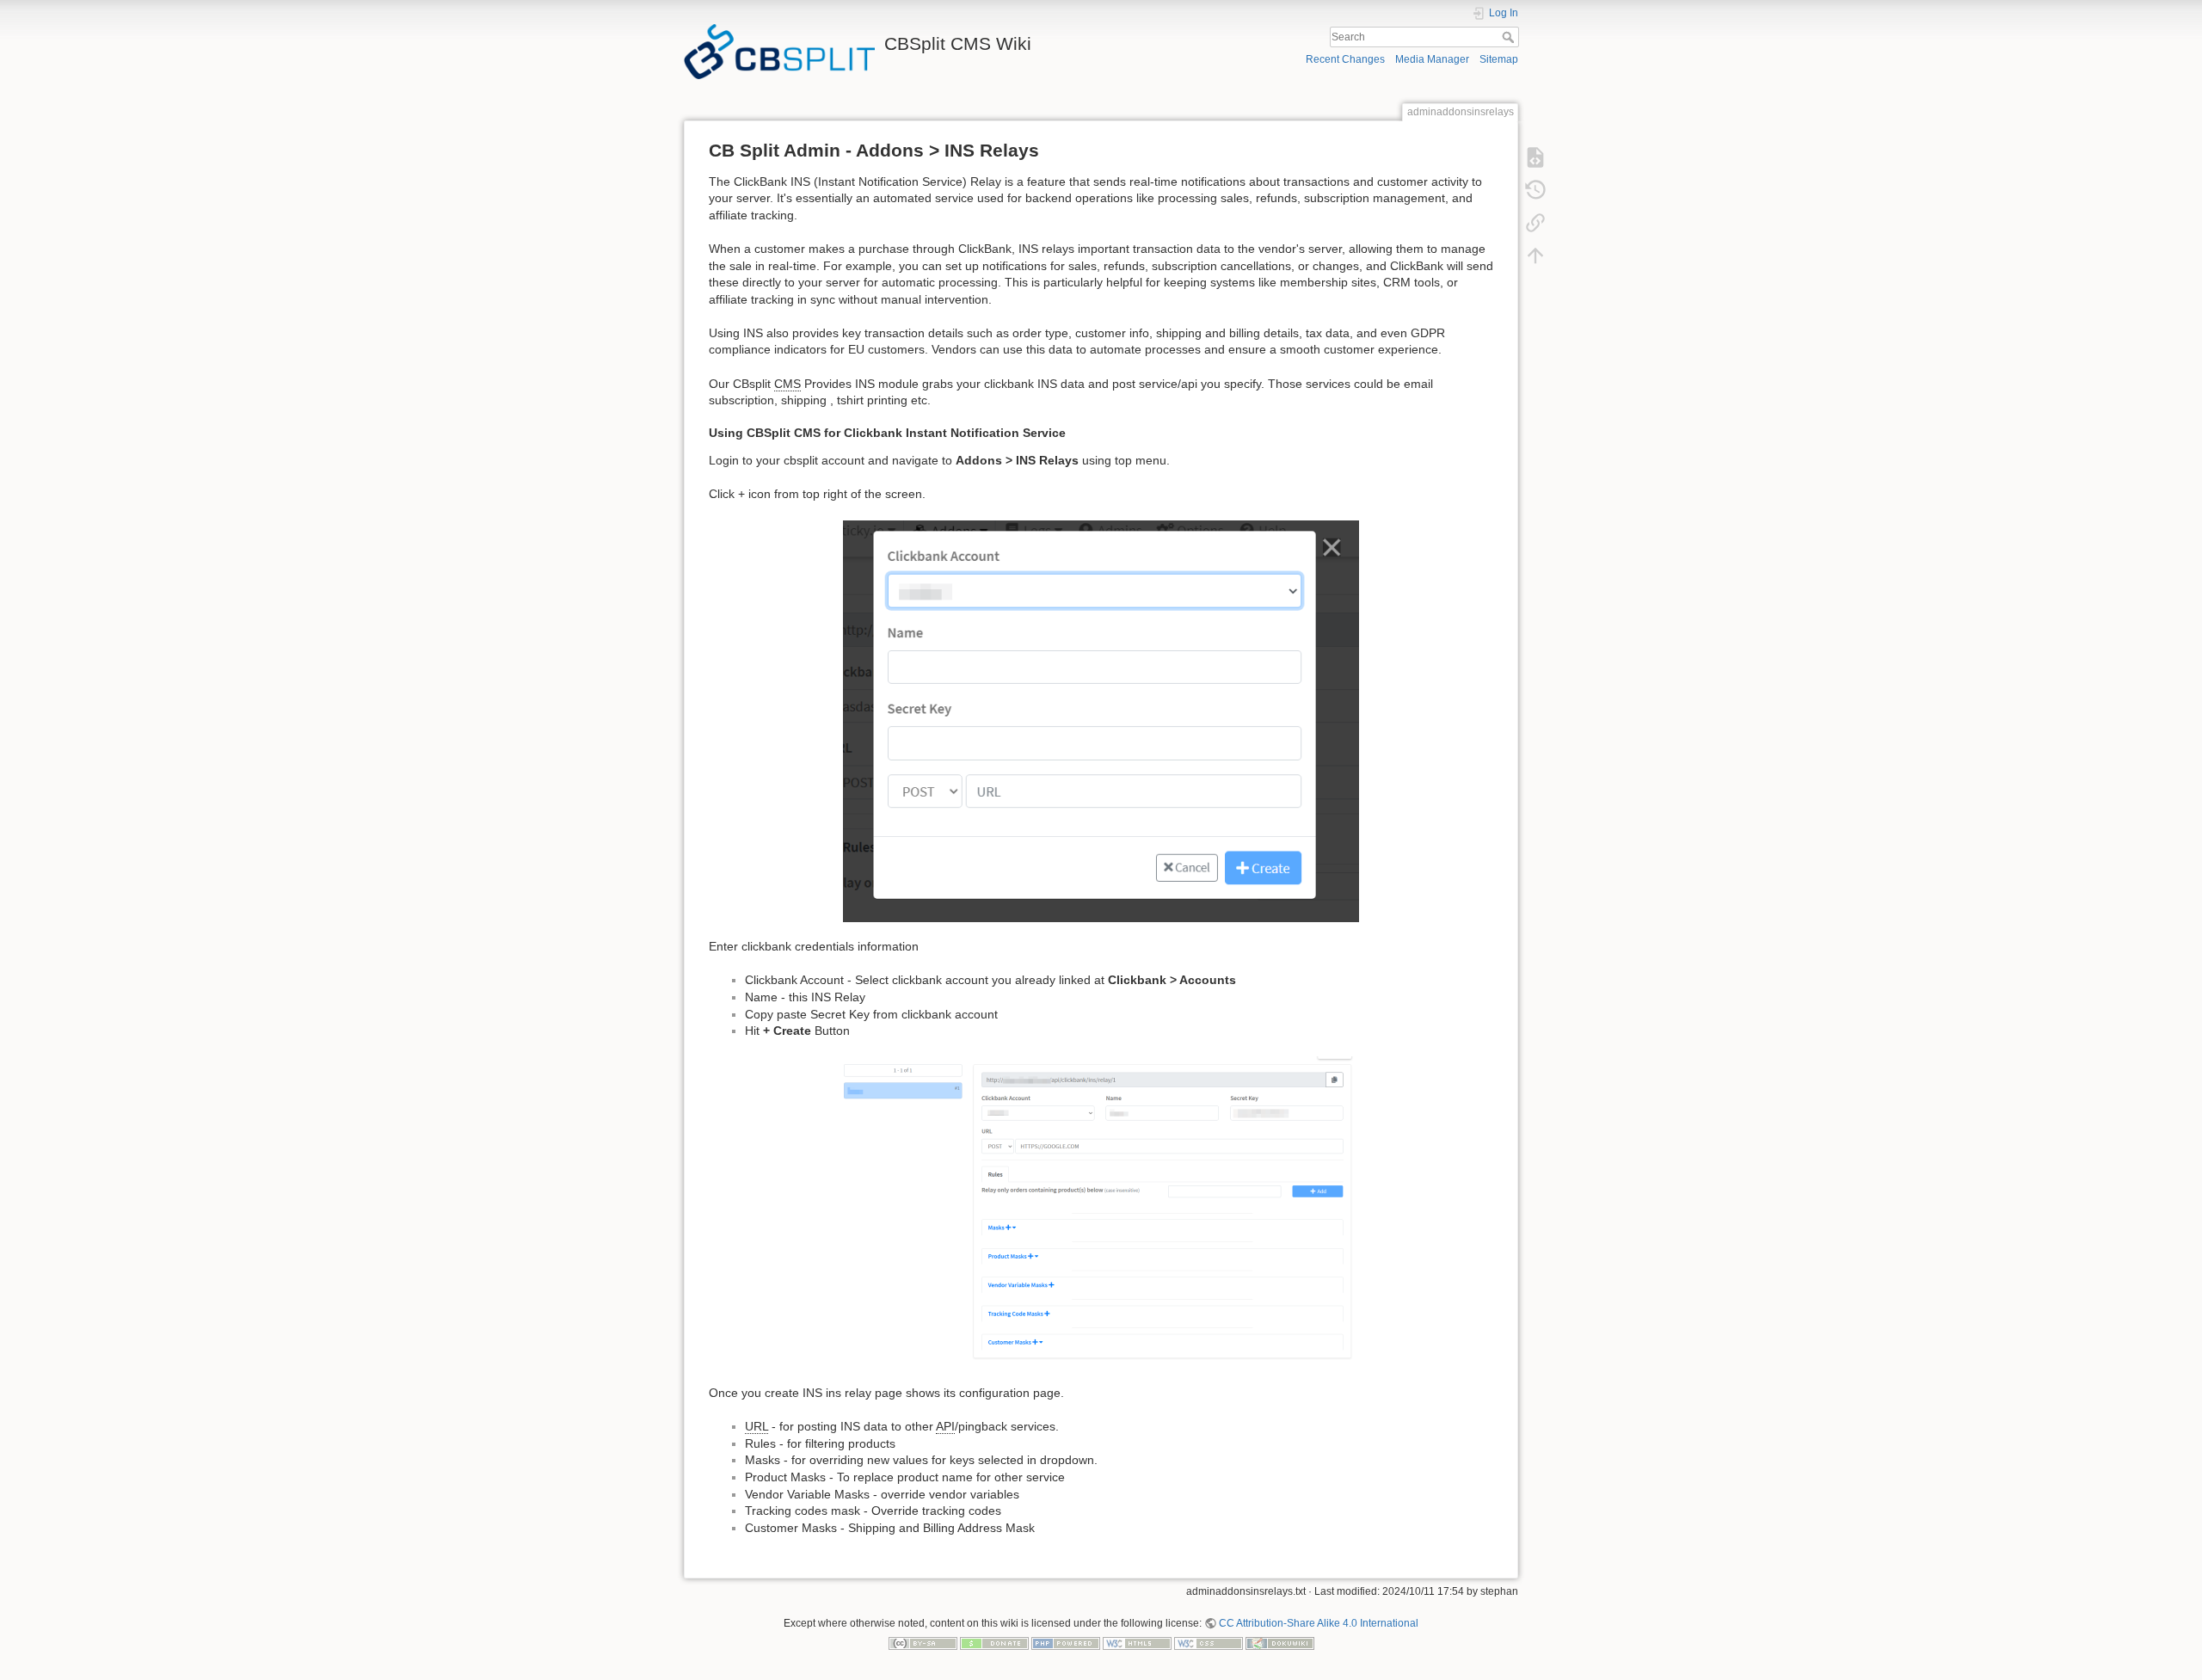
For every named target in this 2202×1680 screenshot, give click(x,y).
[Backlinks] (1535, 222)
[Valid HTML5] (1137, 1643)
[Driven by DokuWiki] (1280, 1643)
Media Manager (1432, 59)
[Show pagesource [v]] (1535, 157)
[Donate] (994, 1643)
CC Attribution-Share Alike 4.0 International (1319, 1623)
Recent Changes (1345, 59)
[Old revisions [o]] (1535, 189)
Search (1510, 37)
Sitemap (1499, 59)
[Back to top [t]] (1535, 255)
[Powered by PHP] (1066, 1643)
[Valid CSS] (1209, 1643)
